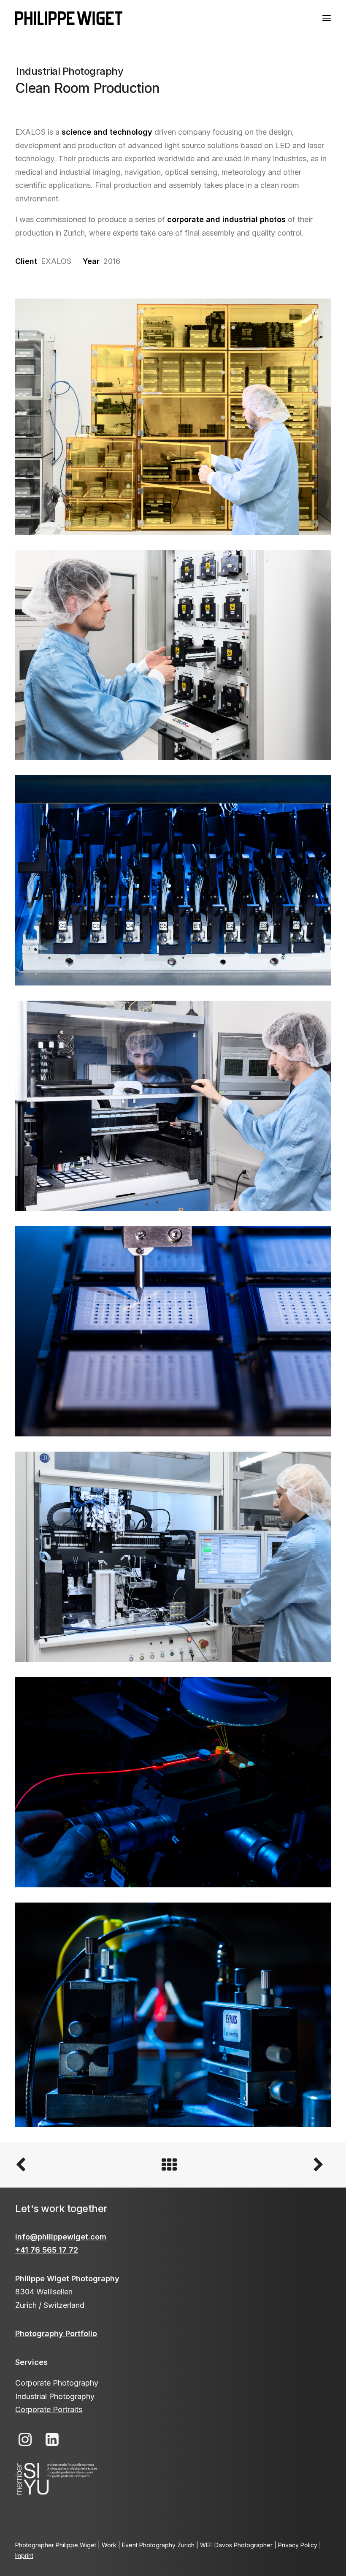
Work (109, 2545)
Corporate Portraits (49, 2409)
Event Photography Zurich (158, 2545)
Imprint (24, 2556)
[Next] (268, 2165)
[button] (327, 18)
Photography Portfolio (56, 2333)
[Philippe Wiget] (69, 18)
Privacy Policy (298, 2545)
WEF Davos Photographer (236, 2545)
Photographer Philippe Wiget (56, 2545)
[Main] (173, 2165)
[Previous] (78, 2165)
